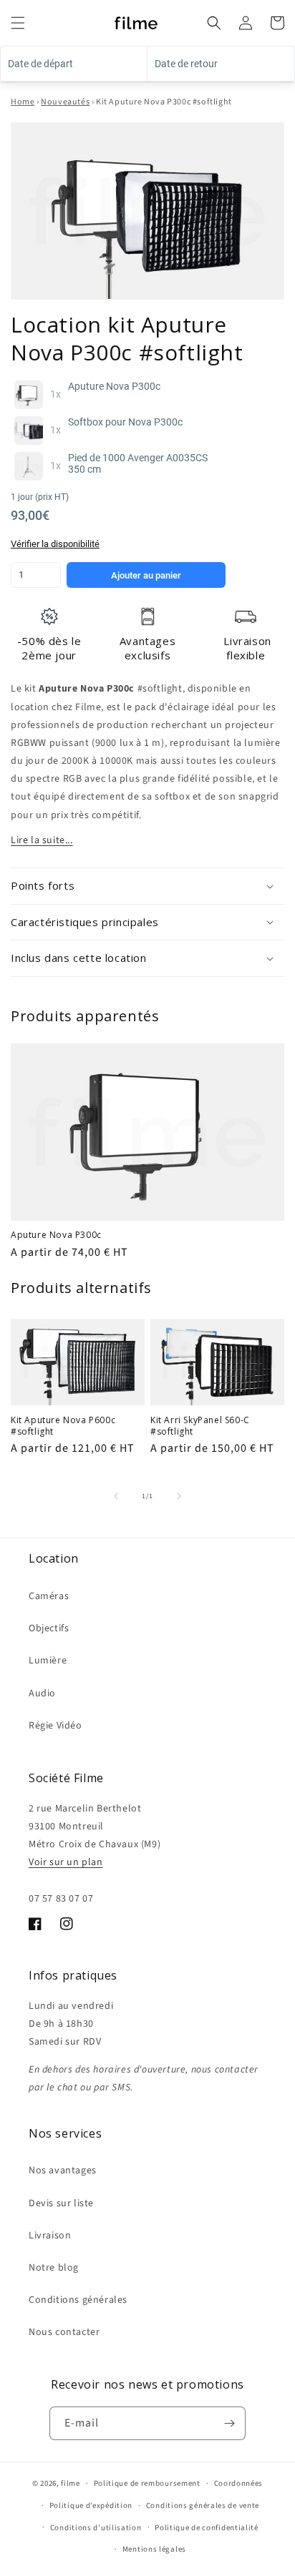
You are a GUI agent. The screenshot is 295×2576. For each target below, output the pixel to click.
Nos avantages (63, 2171)
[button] (18, 23)
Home (23, 102)
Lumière (48, 1661)
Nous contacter (64, 2332)
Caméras (49, 1596)
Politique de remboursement (147, 2483)
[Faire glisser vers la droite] (179, 1496)
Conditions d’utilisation (96, 2528)
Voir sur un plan (66, 1862)
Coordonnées (239, 2483)
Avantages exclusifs (147, 648)
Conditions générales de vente (203, 2506)
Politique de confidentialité (207, 2528)
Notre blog (54, 2268)
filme (71, 2483)
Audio (42, 1693)
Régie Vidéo (55, 1726)
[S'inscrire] (229, 2423)
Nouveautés (65, 102)
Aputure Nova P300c (56, 1235)
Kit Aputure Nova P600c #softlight (63, 1426)
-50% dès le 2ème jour (49, 648)
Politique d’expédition (91, 2506)
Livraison (50, 2236)
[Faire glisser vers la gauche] (116, 1496)
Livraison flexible (247, 648)
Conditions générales (78, 2300)
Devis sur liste (61, 2203)
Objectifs (49, 1628)
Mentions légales (154, 2549)
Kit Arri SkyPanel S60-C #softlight (200, 1426)
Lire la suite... (42, 840)
